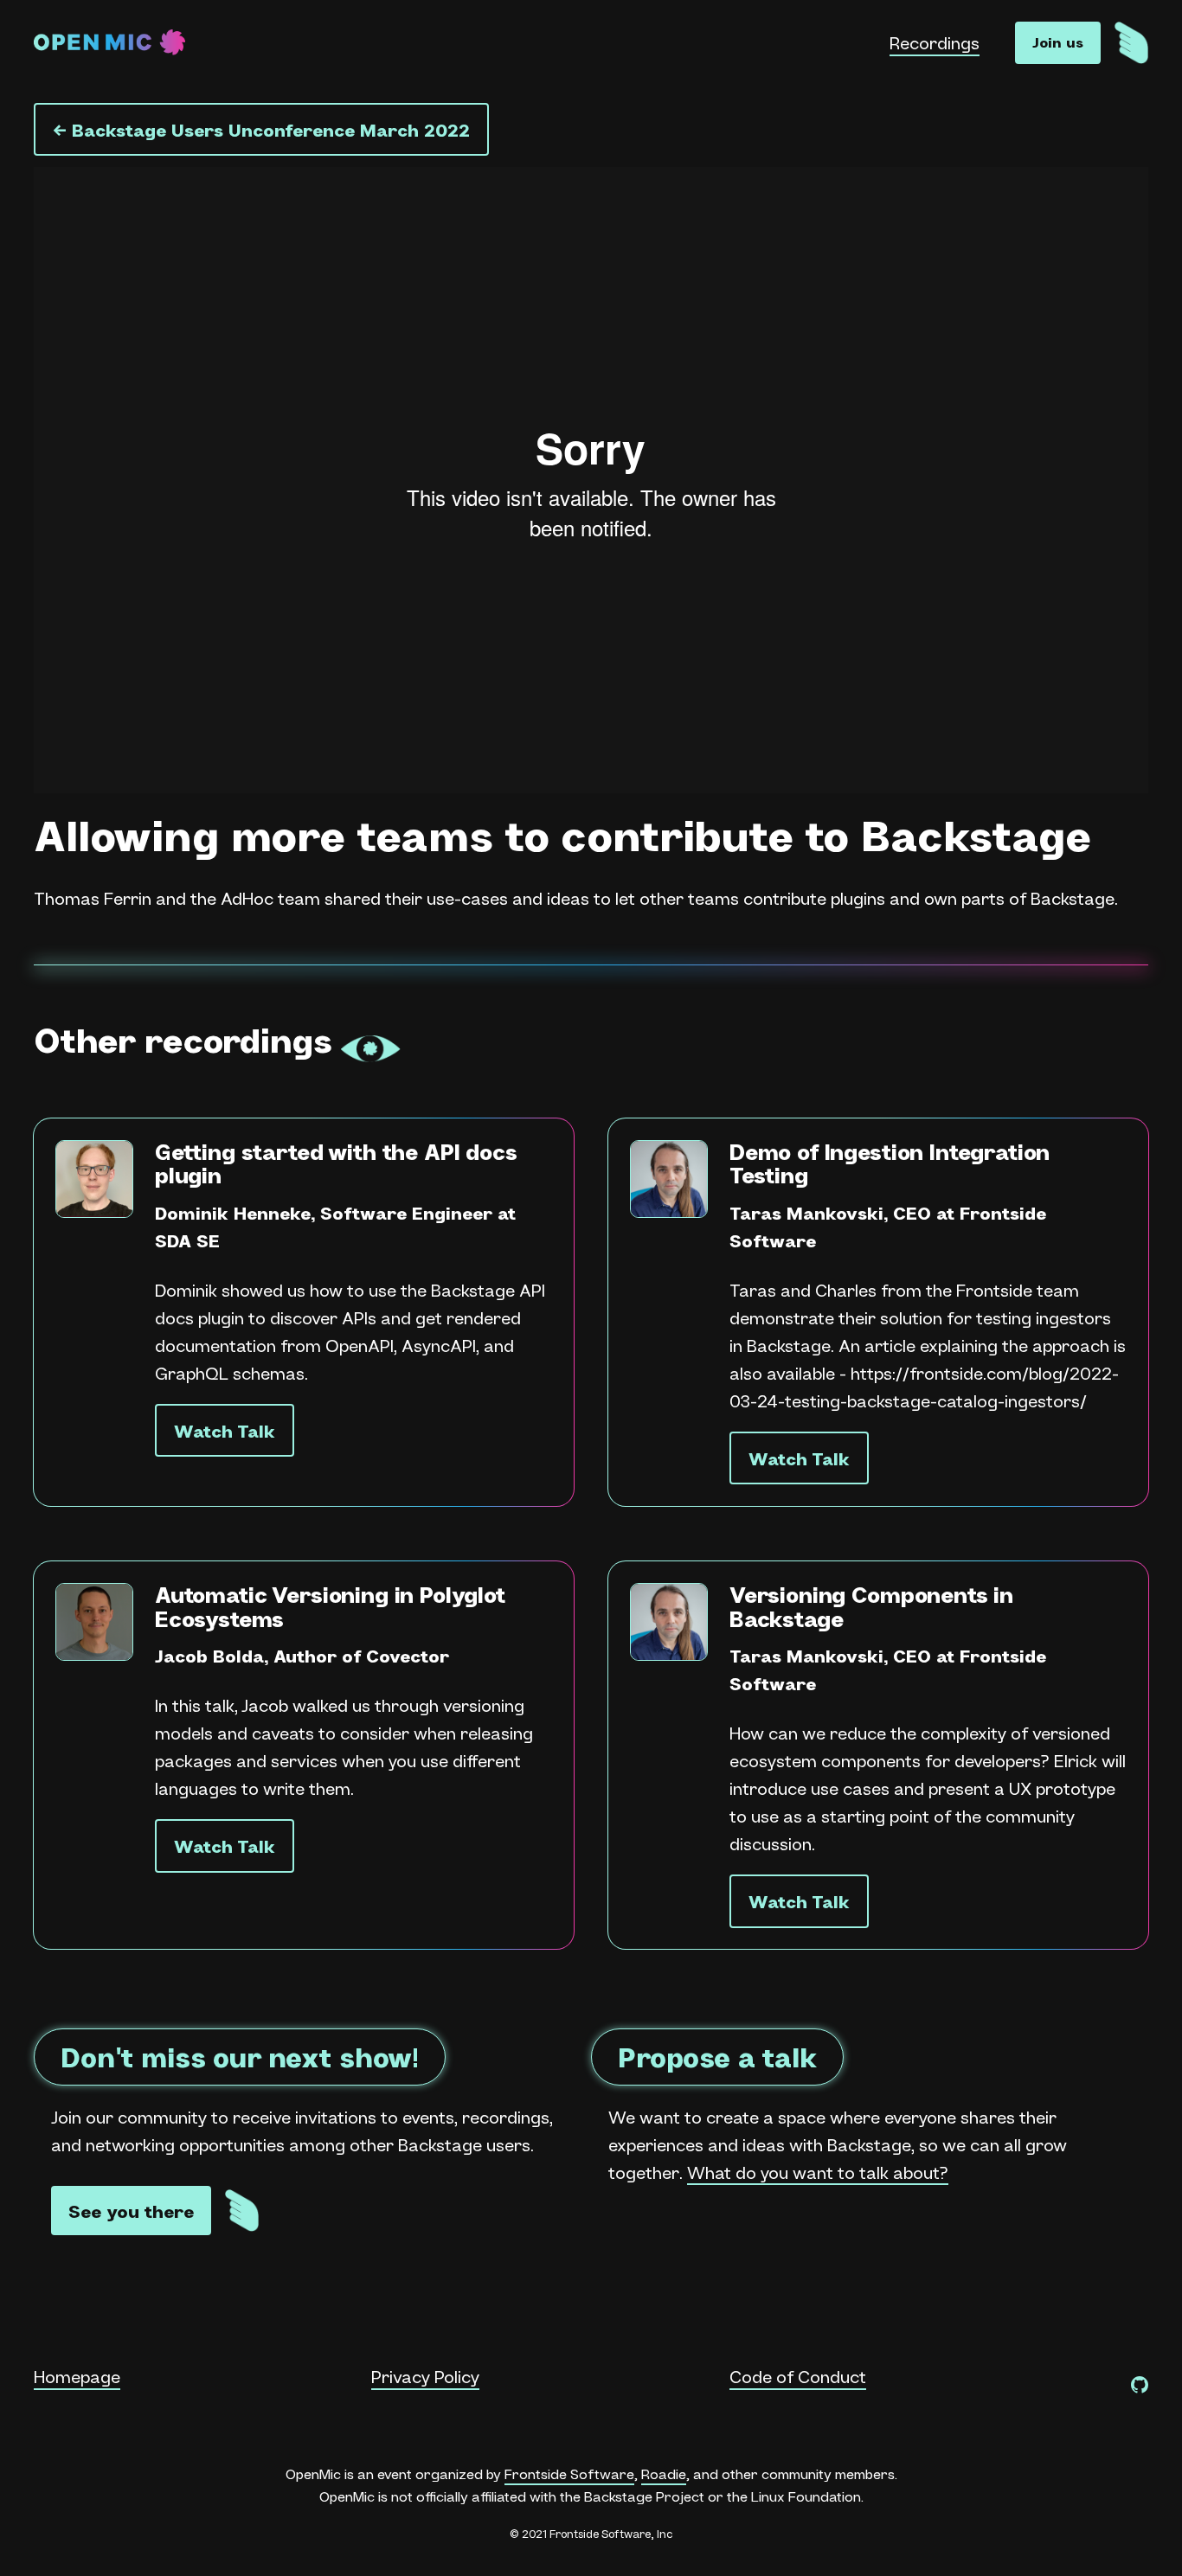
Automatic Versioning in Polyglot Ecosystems (330, 1606)
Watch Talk (225, 1431)
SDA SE (187, 1240)
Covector (408, 1656)
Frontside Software (569, 2473)
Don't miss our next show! (240, 2057)
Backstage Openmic (109, 43)
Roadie (664, 2473)
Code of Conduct (798, 2376)
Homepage (77, 2376)
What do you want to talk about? (818, 2172)
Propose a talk (717, 2057)
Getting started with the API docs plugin (336, 1163)
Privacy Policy (425, 2376)
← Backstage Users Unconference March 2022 (261, 130)
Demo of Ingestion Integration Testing (890, 1163)
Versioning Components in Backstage (871, 1606)
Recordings (935, 42)
